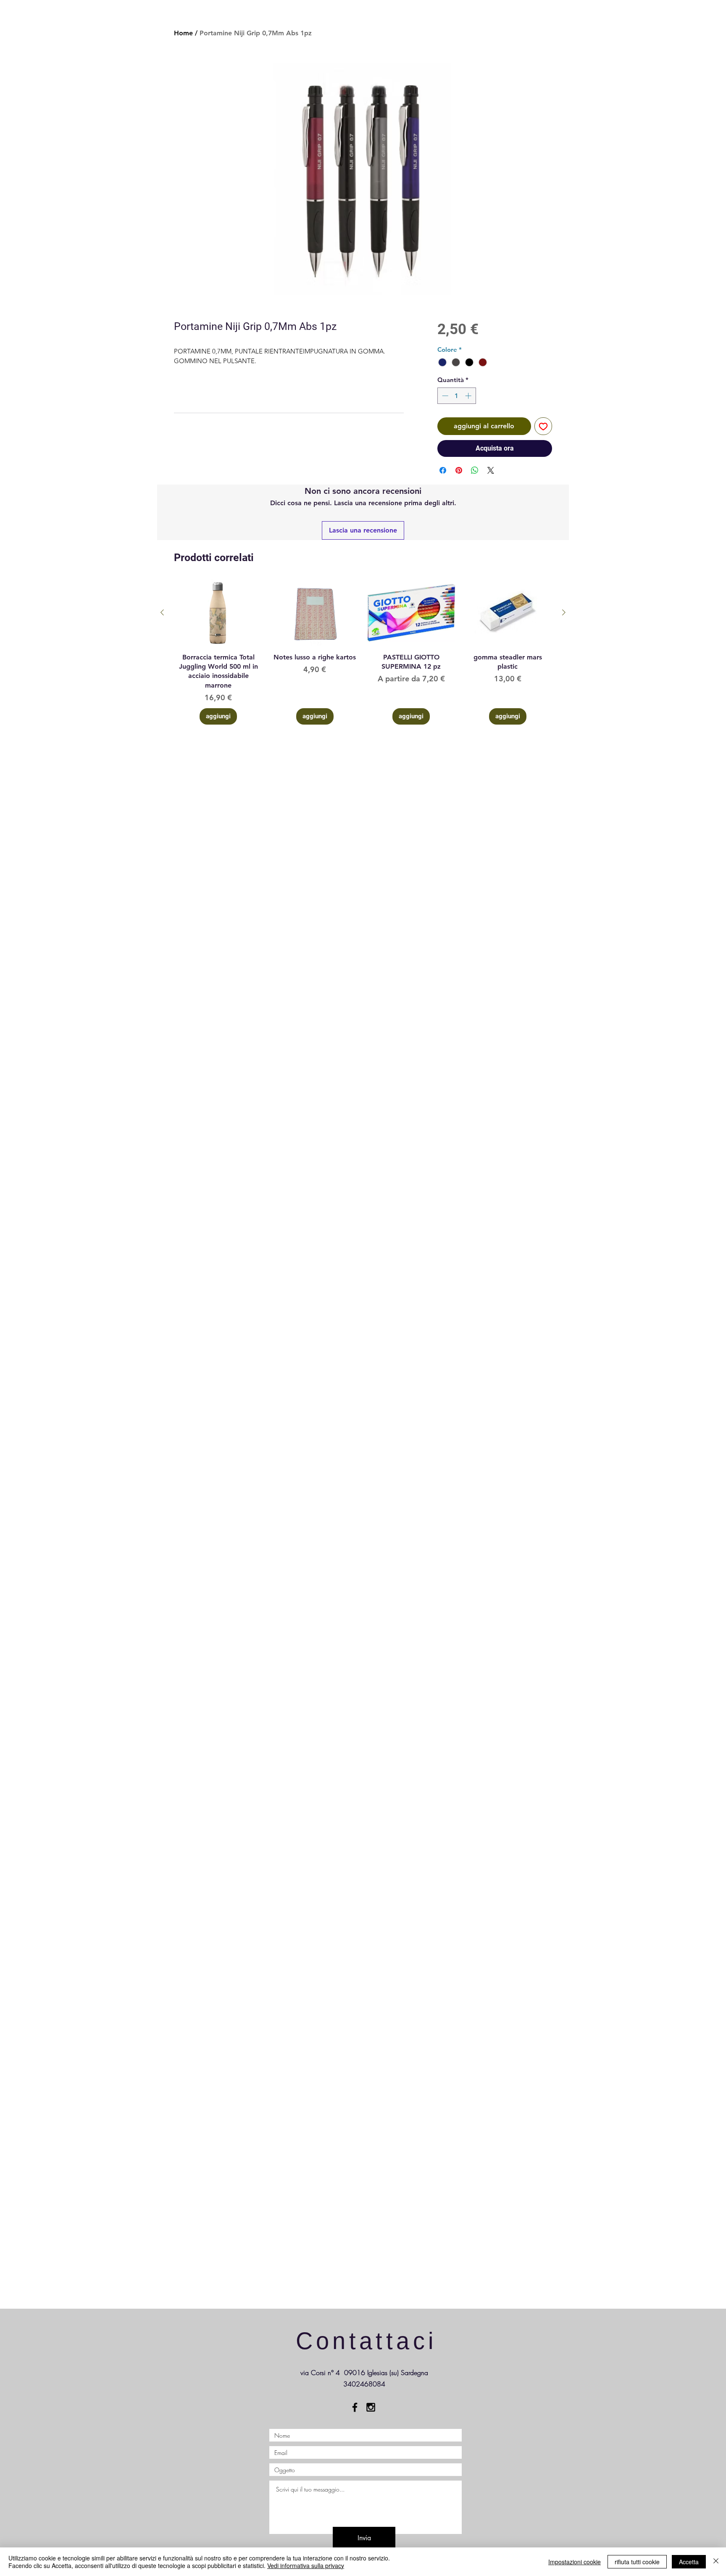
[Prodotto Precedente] (162, 612)
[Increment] (469, 396)
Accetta (689, 2562)
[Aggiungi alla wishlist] (543, 426)
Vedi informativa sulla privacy (306, 2565)
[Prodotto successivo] (564, 612)
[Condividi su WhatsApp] (475, 470)
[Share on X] (491, 470)
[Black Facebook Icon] (355, 2407)
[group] (363, 652)
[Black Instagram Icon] (371, 2407)
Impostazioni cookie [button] (575, 2562)
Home (183, 33)
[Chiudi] (716, 2562)
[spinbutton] (456, 396)
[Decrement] (444, 396)
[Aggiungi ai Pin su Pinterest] (459, 470)
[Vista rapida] (218, 613)
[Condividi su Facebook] (443, 470)
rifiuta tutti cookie (637, 2562)
